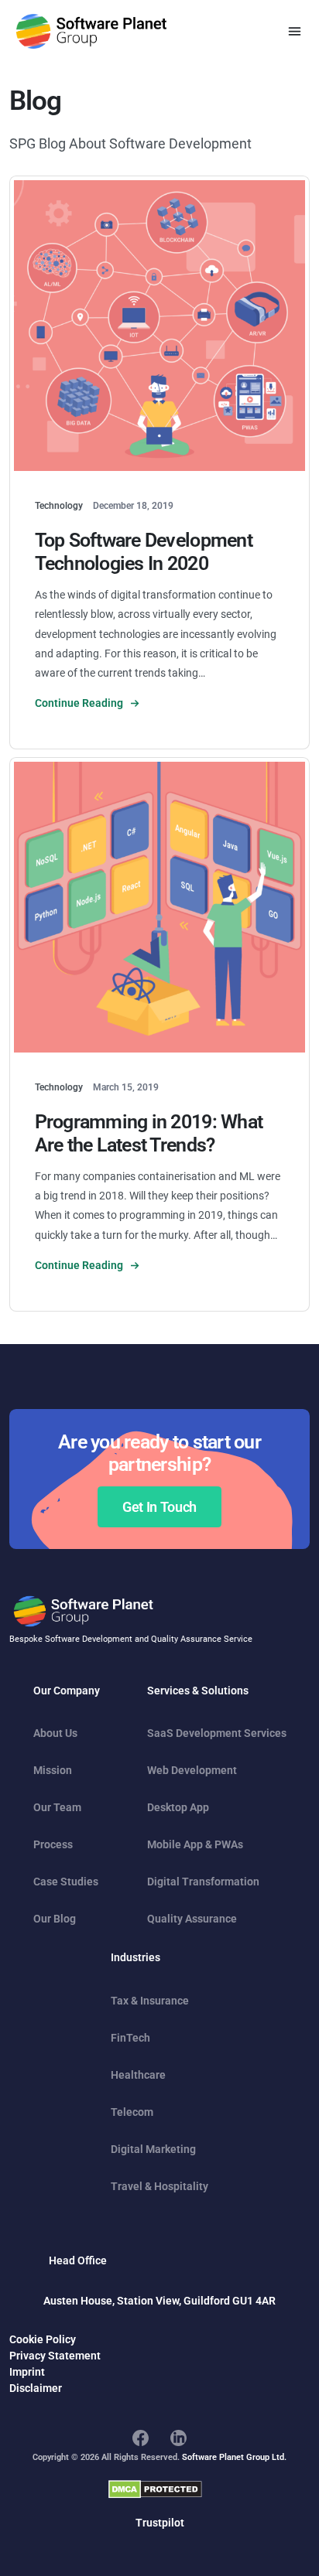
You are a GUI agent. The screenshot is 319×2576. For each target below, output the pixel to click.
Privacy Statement (55, 2356)
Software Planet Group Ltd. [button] (234, 2457)
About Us (55, 1733)
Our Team (57, 1807)
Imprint (27, 2372)
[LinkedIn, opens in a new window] (178, 2438)
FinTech (130, 2038)
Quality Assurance (192, 1919)
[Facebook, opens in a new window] (141, 2438)
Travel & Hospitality (159, 2186)
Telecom (132, 2112)
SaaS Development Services (217, 1733)
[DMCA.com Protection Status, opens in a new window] (155, 2489)
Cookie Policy (43, 2339)
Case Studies (66, 1882)
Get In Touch (159, 1507)
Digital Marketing (153, 2149)
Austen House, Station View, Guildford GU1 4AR (159, 2301)
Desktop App (178, 1807)
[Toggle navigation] (295, 31)
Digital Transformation (203, 1882)
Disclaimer (36, 2388)
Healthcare (138, 2075)
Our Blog (55, 1919)
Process (53, 1844)
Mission (53, 1770)
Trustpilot (160, 2523)
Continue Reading (80, 703)
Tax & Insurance (150, 2001)
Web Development (192, 1770)
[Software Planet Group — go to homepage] (91, 31)
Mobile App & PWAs (195, 1844)
